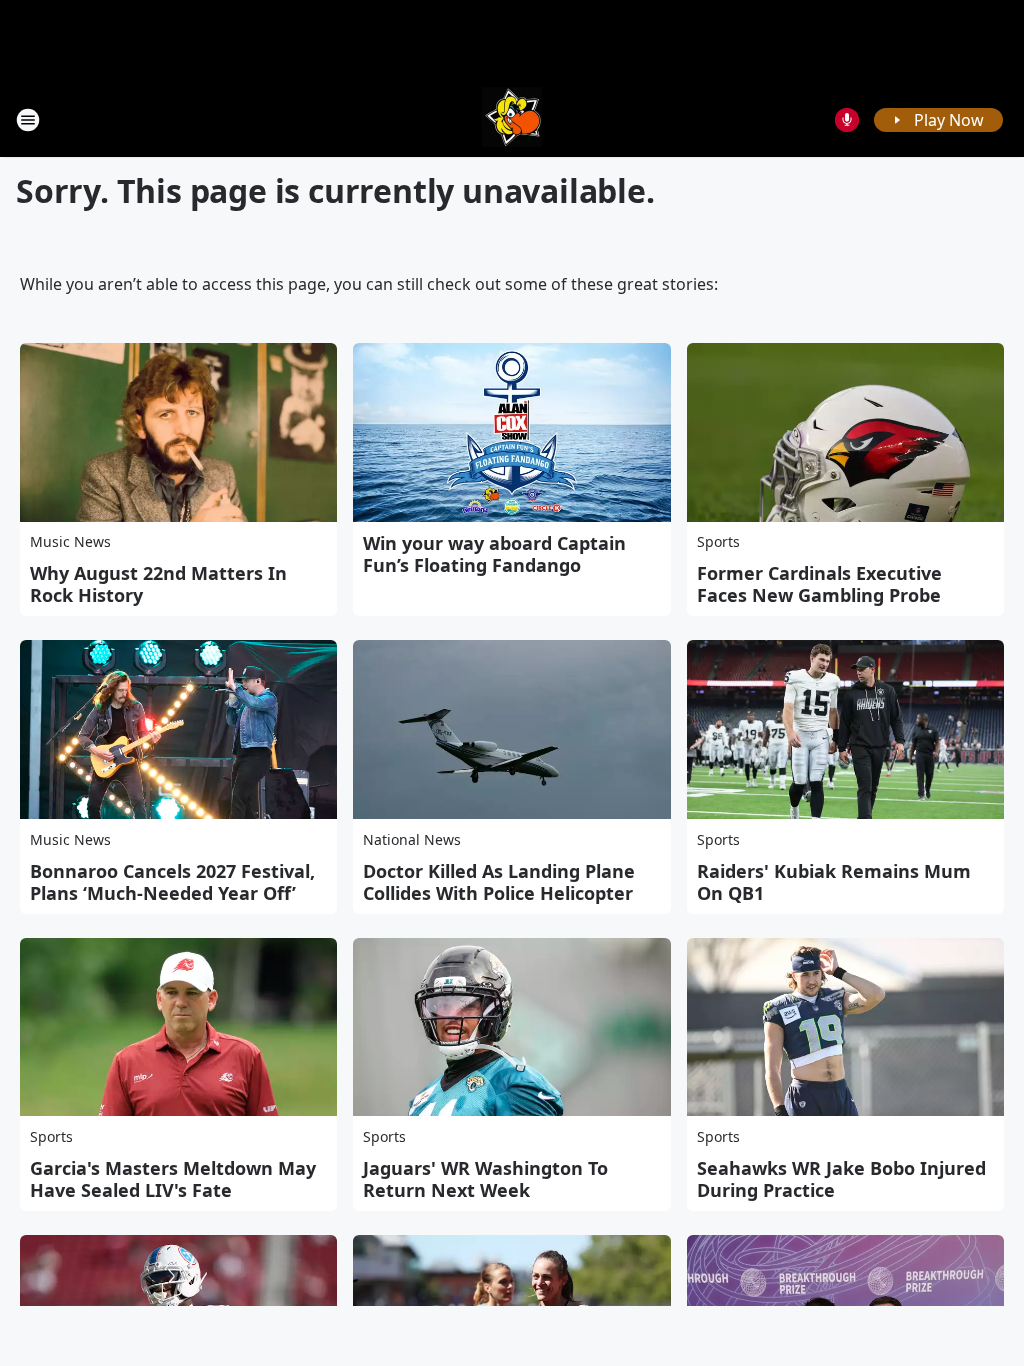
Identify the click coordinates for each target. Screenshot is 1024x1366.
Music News (70, 541)
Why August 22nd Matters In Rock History (158, 584)
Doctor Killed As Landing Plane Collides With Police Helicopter (499, 882)
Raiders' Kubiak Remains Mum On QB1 (834, 882)
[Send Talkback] (847, 120)
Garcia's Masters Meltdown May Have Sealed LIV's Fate (173, 1179)
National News (412, 839)
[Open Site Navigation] (28, 120)
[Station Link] (512, 119)
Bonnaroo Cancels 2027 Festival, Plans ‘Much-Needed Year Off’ (172, 882)
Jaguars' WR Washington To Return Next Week (485, 1179)
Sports (718, 541)
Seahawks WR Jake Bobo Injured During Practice (841, 1179)
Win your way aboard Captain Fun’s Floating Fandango (494, 554)
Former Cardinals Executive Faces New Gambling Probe (819, 584)
